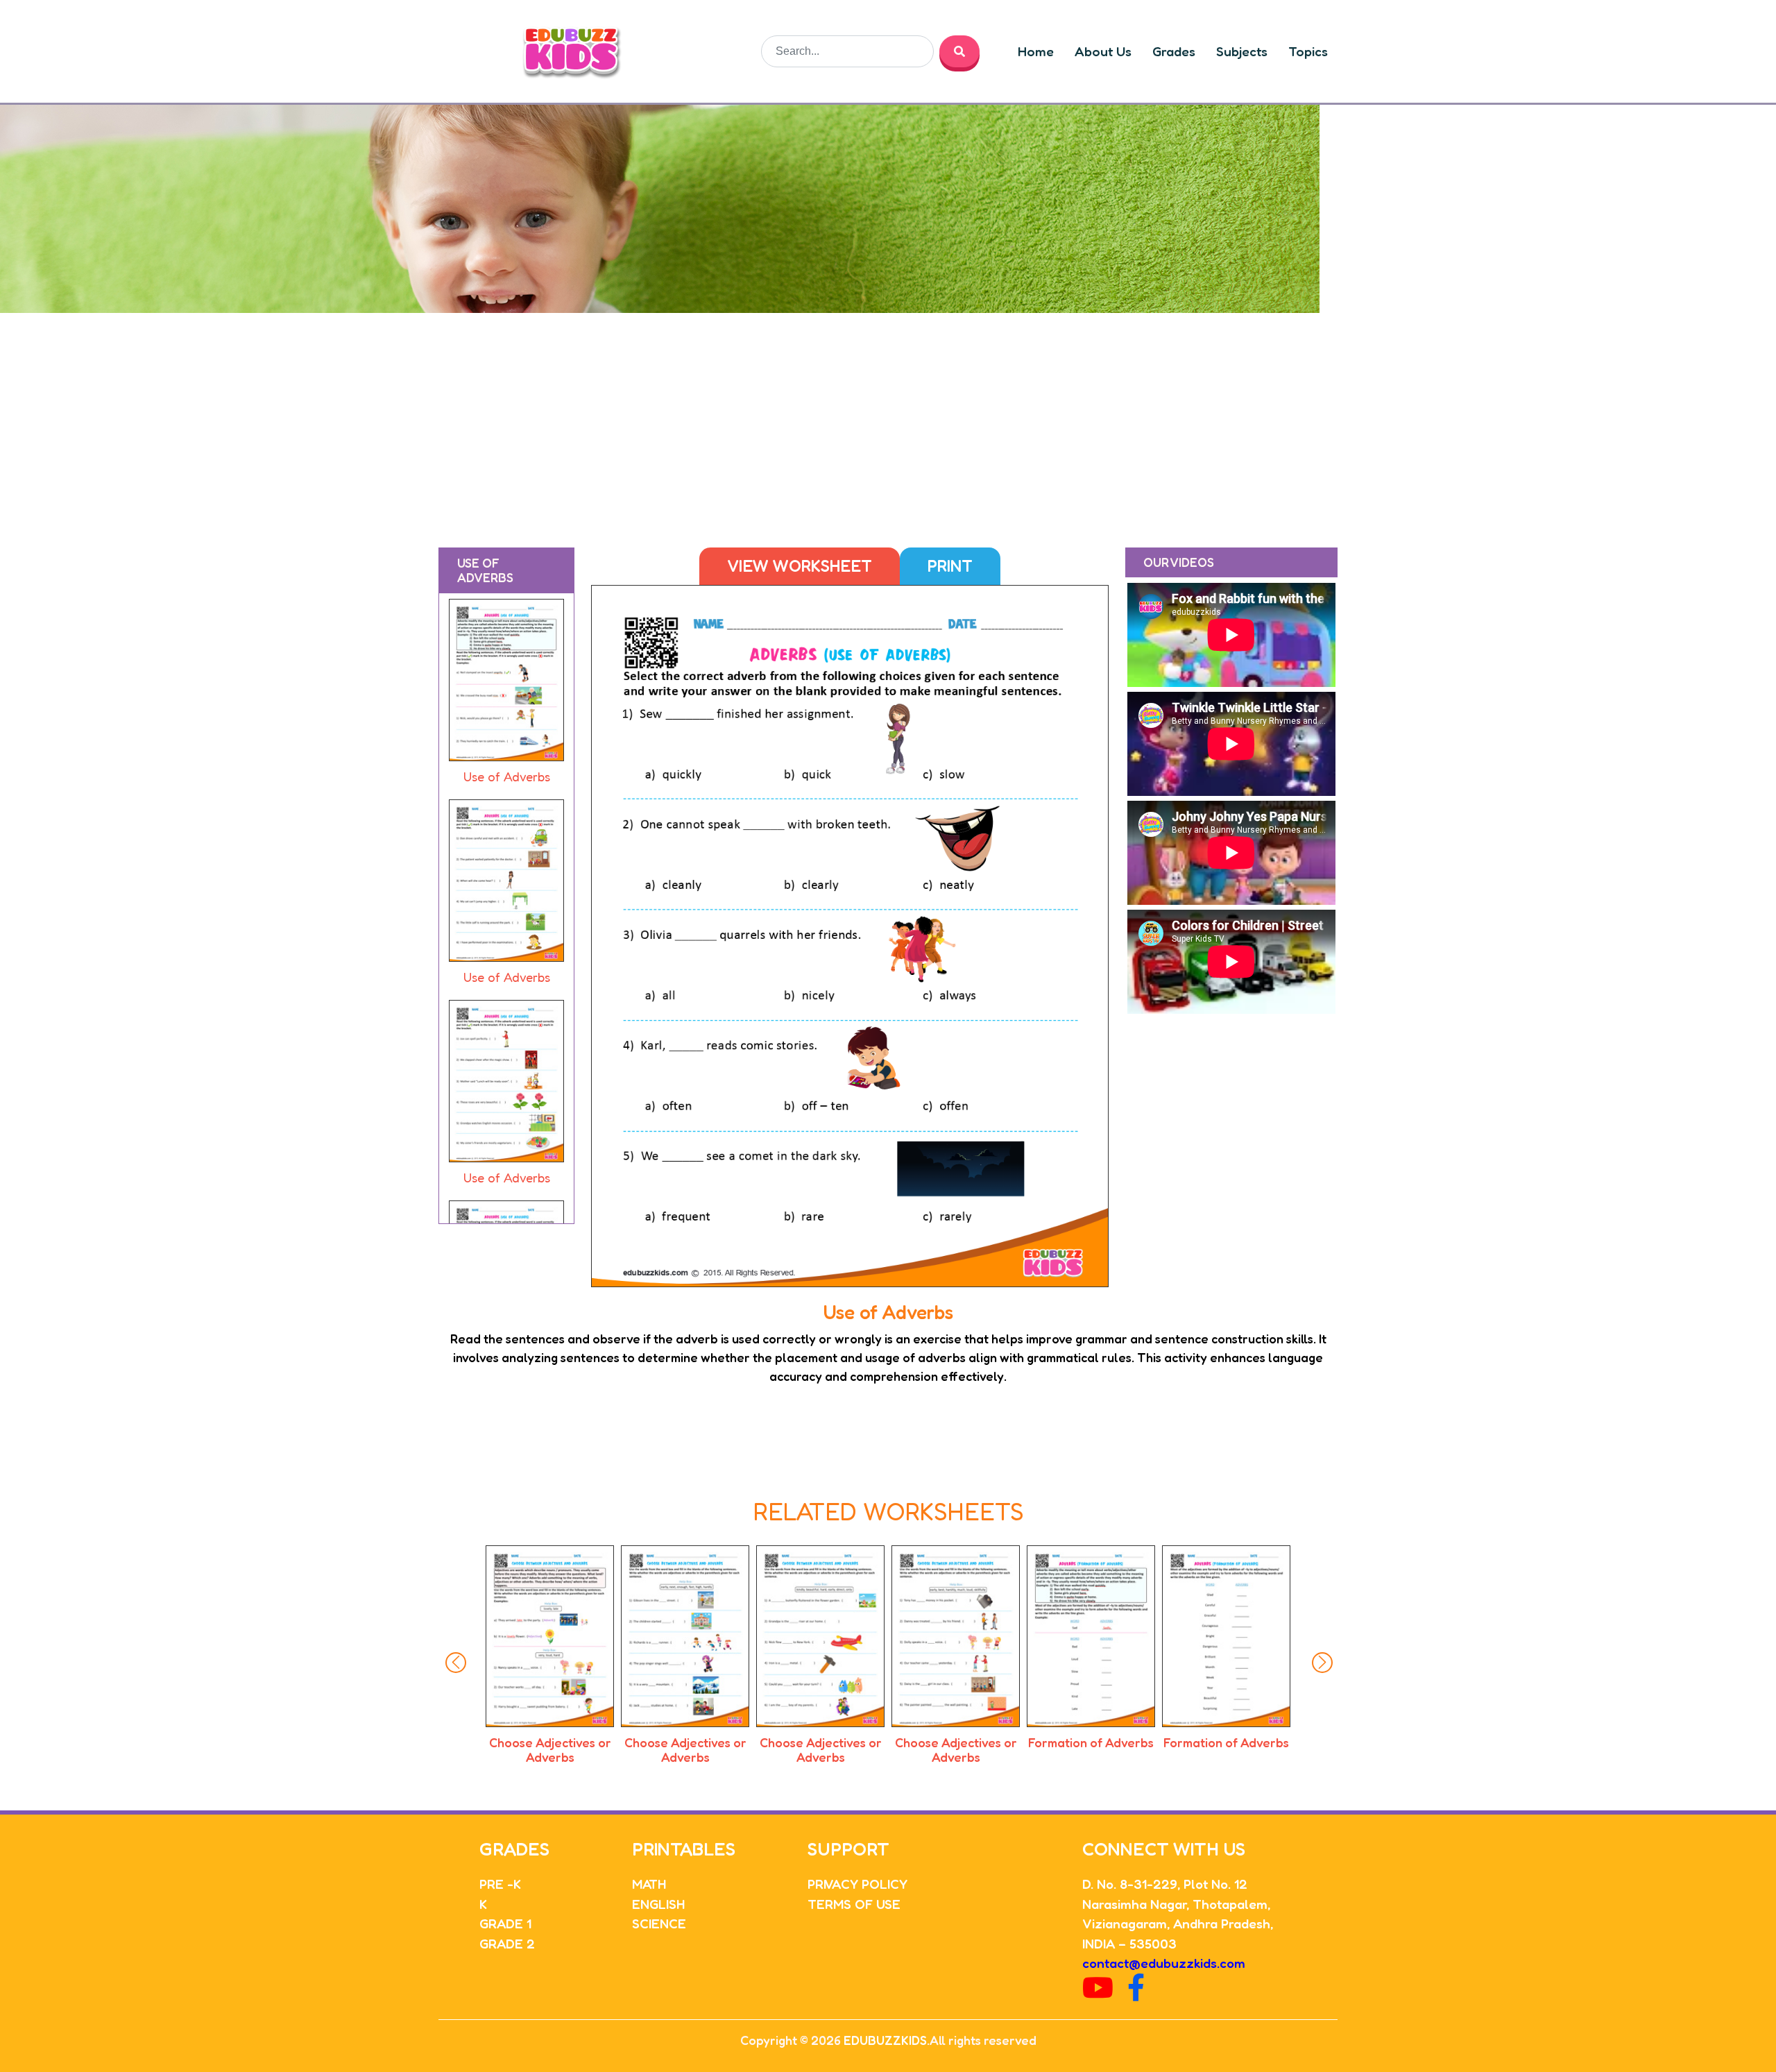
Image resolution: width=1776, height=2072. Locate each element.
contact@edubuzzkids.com (1164, 1963)
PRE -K (500, 1884)
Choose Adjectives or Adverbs (550, 1750)
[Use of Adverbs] (506, 683)
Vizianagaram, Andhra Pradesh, (1178, 1923)
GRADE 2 (507, 1943)
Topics (1308, 51)
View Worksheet (800, 566)
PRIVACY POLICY (857, 1884)
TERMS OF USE (854, 1904)
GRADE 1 (505, 1923)
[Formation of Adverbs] (956, 1636)
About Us (1103, 51)
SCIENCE (659, 1923)
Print (950, 566)
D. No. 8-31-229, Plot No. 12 (1165, 1884)
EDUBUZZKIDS (885, 2040)
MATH (649, 1884)
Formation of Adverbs (956, 1742)
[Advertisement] (888, 417)
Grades (1174, 51)
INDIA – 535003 (1129, 1943)
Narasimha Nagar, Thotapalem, (1176, 1904)
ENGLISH (658, 1904)
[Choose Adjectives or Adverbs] (550, 1636)
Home (1036, 51)
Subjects (1242, 51)
